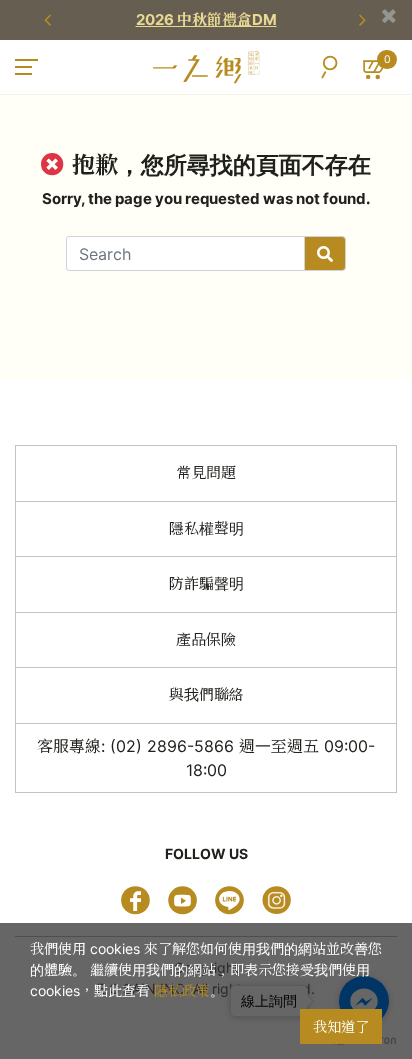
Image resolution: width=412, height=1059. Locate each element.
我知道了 (341, 1026)
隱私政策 (182, 990)
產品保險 (206, 639)
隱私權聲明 (206, 528)
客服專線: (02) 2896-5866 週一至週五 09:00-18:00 (206, 758)
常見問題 (206, 472)
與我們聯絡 (206, 694)
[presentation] (50, 20)
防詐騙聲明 (206, 583)
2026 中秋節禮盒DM (206, 19)
